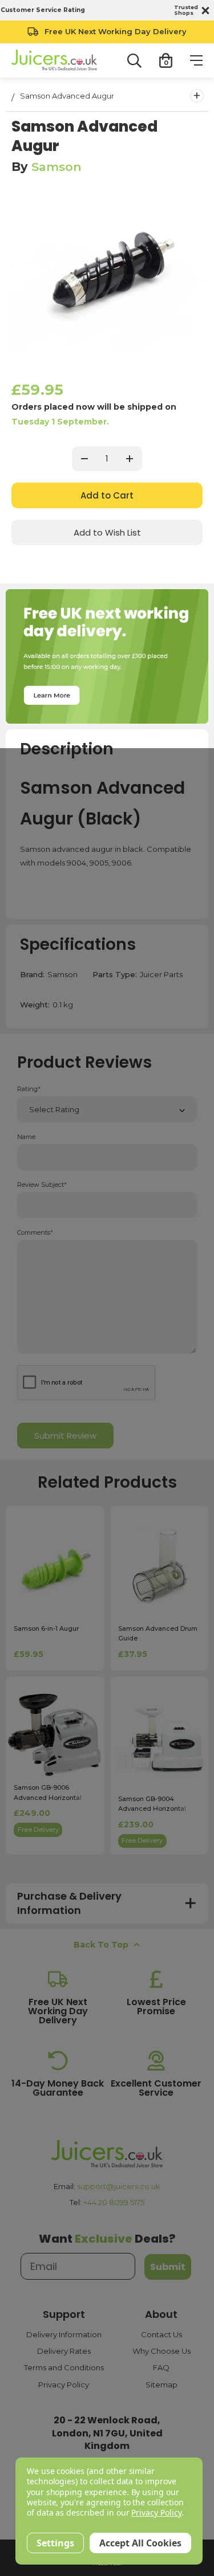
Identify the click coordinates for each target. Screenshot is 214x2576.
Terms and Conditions (64, 2367)
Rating (29, 1089)
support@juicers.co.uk (119, 2186)
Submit (168, 2267)
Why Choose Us (161, 2351)
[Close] (204, 10)
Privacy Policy (64, 2385)
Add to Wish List (107, 532)
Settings (55, 2543)
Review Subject (42, 1185)
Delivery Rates (64, 2351)
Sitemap (161, 2385)
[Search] (134, 61)
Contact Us (161, 2334)
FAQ (161, 2367)
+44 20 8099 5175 (114, 2202)
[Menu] (196, 60)
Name (26, 1137)
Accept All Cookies (140, 2543)
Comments (35, 1233)
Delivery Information (64, 2334)
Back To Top (101, 1945)
